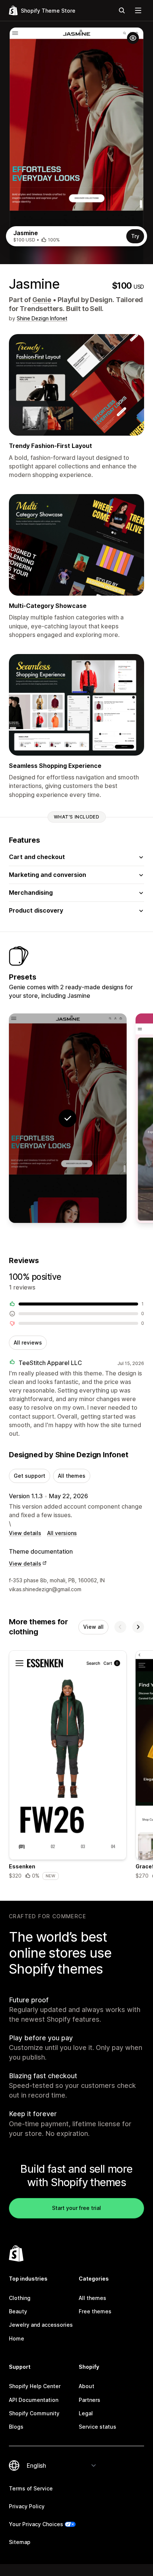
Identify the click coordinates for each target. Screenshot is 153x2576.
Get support (30, 1476)
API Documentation (34, 2400)
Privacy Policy (27, 2506)
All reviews (28, 1343)
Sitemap (20, 2542)
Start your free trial (76, 2208)
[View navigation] (138, 10)
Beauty (18, 2311)
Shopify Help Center (35, 2386)
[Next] (138, 1627)
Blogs (16, 2427)
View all (93, 1627)
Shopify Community (34, 2413)
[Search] (122, 10)
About (87, 2386)
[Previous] (120, 1627)
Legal (86, 2413)
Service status (97, 2427)
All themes (72, 1476)
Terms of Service (31, 2488)
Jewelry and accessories (41, 2325)
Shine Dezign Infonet (42, 318)
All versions (62, 1533)
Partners (89, 2400)
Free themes (95, 2311)
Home (17, 2338)
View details (25, 1533)
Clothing (20, 2298)
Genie (42, 300)
